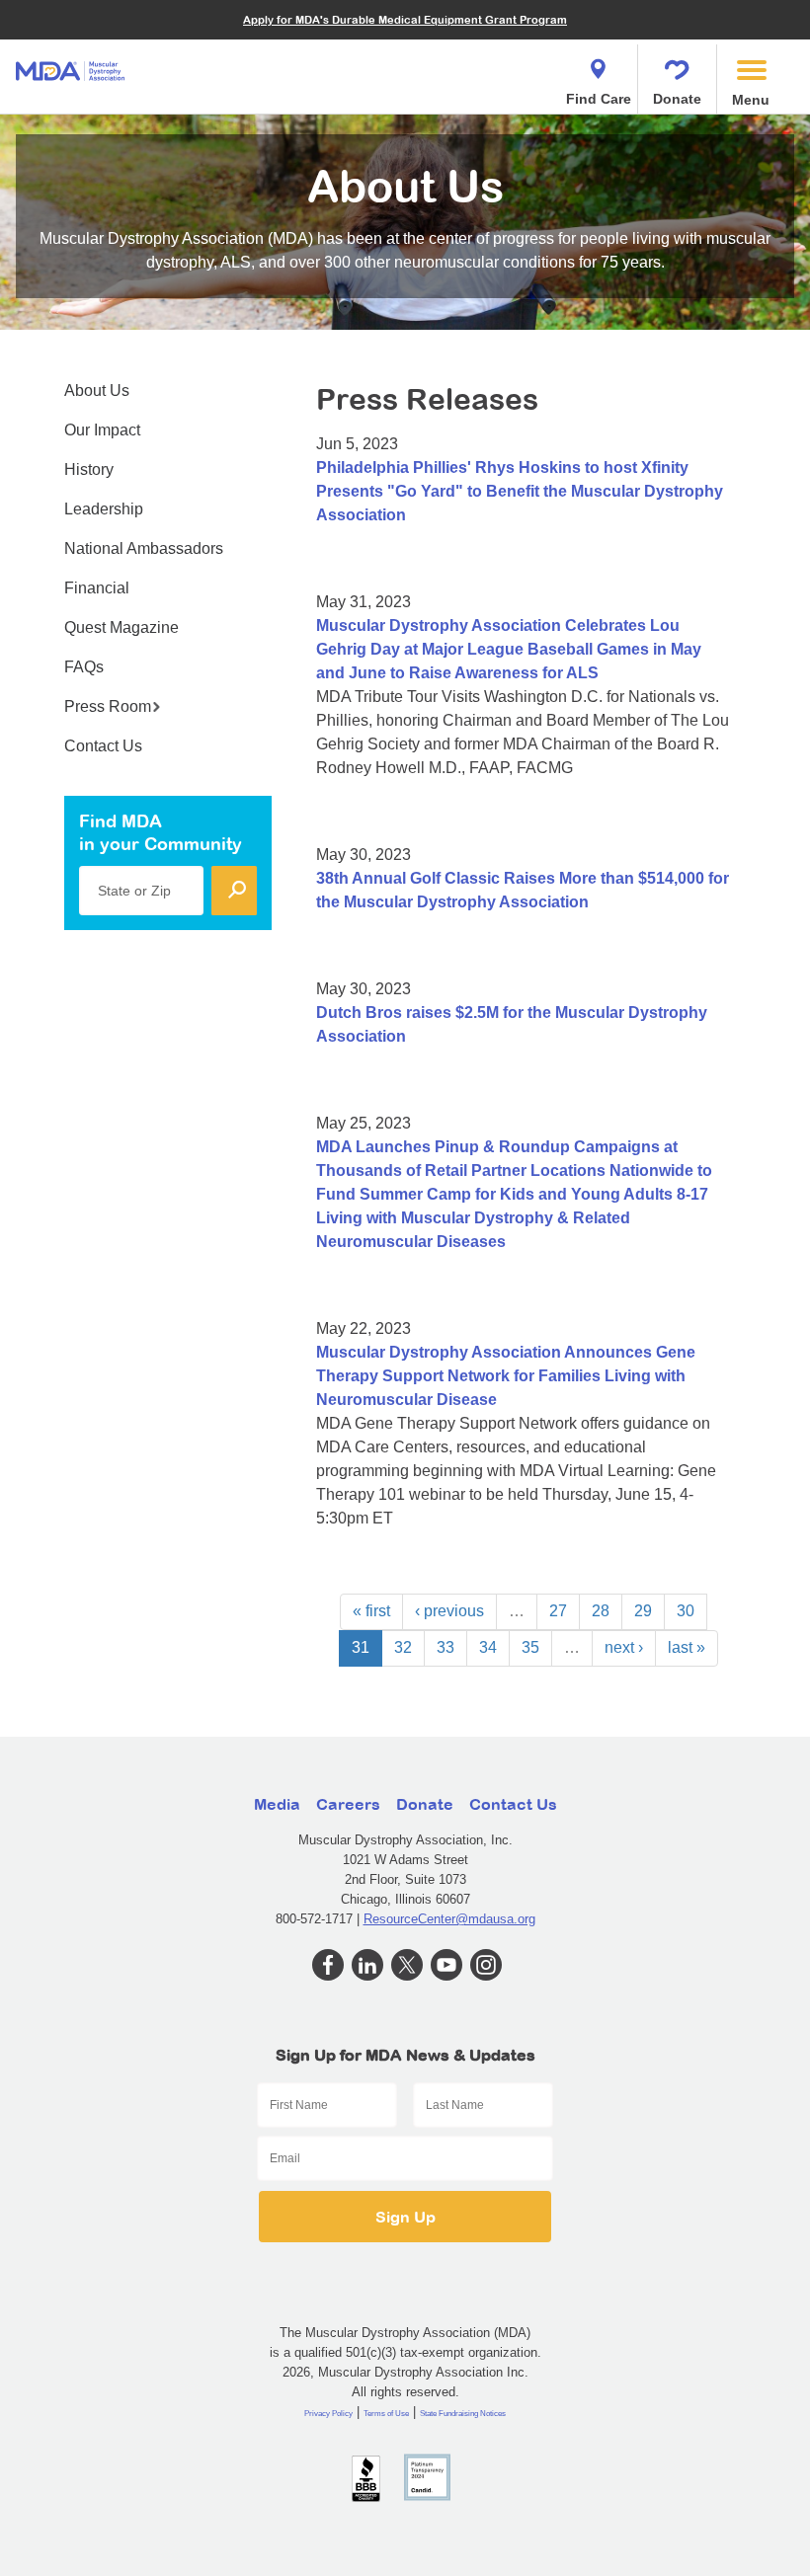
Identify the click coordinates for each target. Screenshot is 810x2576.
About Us (97, 390)
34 (488, 1647)
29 (643, 1611)
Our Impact (102, 430)
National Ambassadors (144, 548)
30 (686, 1611)
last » (687, 1647)
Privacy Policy (328, 2414)
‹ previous (449, 1611)
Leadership (104, 509)
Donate (677, 99)
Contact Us (103, 746)
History (89, 469)
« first (371, 1611)
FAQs (84, 667)
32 (403, 1647)
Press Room (108, 706)
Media (277, 1804)
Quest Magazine (121, 627)
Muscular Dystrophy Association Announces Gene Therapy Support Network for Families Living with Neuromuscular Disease (506, 1376)
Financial (97, 588)
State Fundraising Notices (463, 2414)
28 (601, 1611)
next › (624, 1647)
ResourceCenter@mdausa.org (449, 1919)
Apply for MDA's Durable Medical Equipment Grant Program (405, 19)
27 (558, 1611)
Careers (348, 1804)
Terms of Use (386, 2414)
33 (445, 1647)
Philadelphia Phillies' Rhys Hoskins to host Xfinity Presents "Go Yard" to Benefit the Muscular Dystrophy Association (520, 491)
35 (530, 1647)
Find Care (599, 99)
